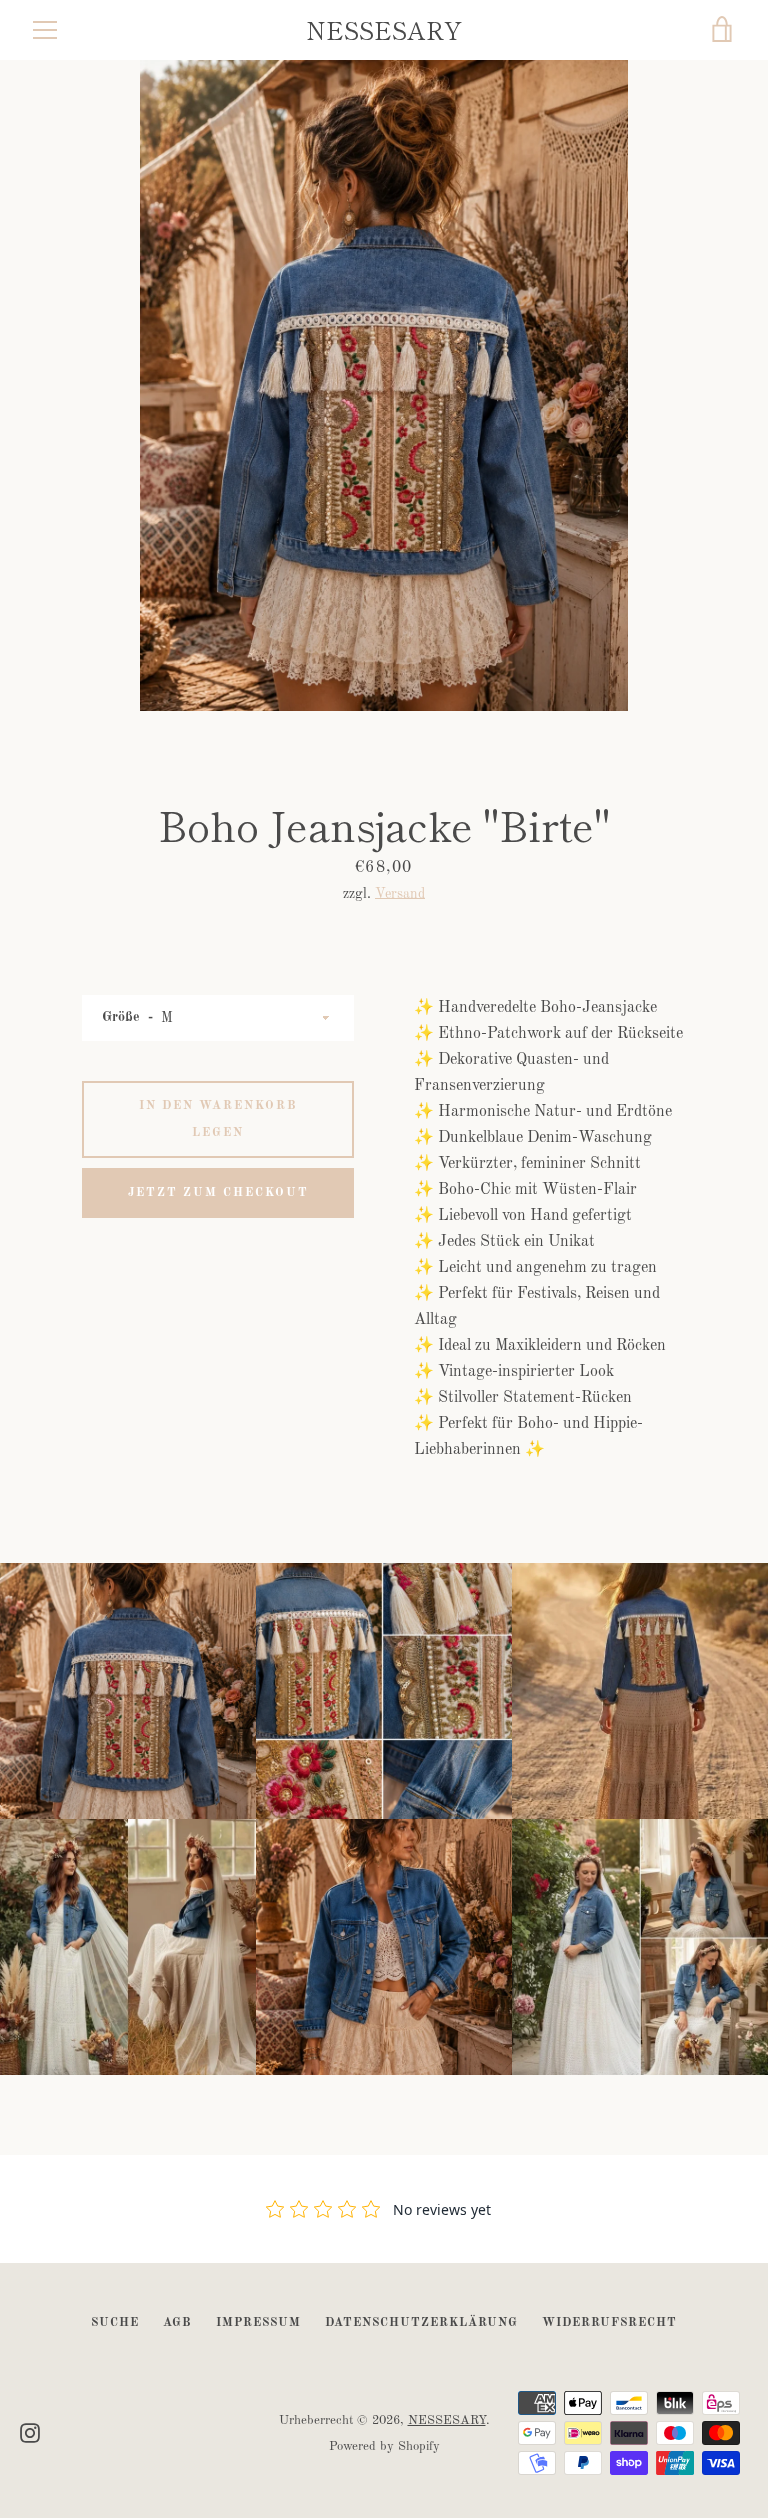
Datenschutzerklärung (421, 2323)
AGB (177, 2323)
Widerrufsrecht (609, 2323)
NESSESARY (384, 30)
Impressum (258, 2323)
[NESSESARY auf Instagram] (30, 2433)
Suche (115, 2323)
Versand (400, 894)
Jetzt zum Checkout (218, 1193)
